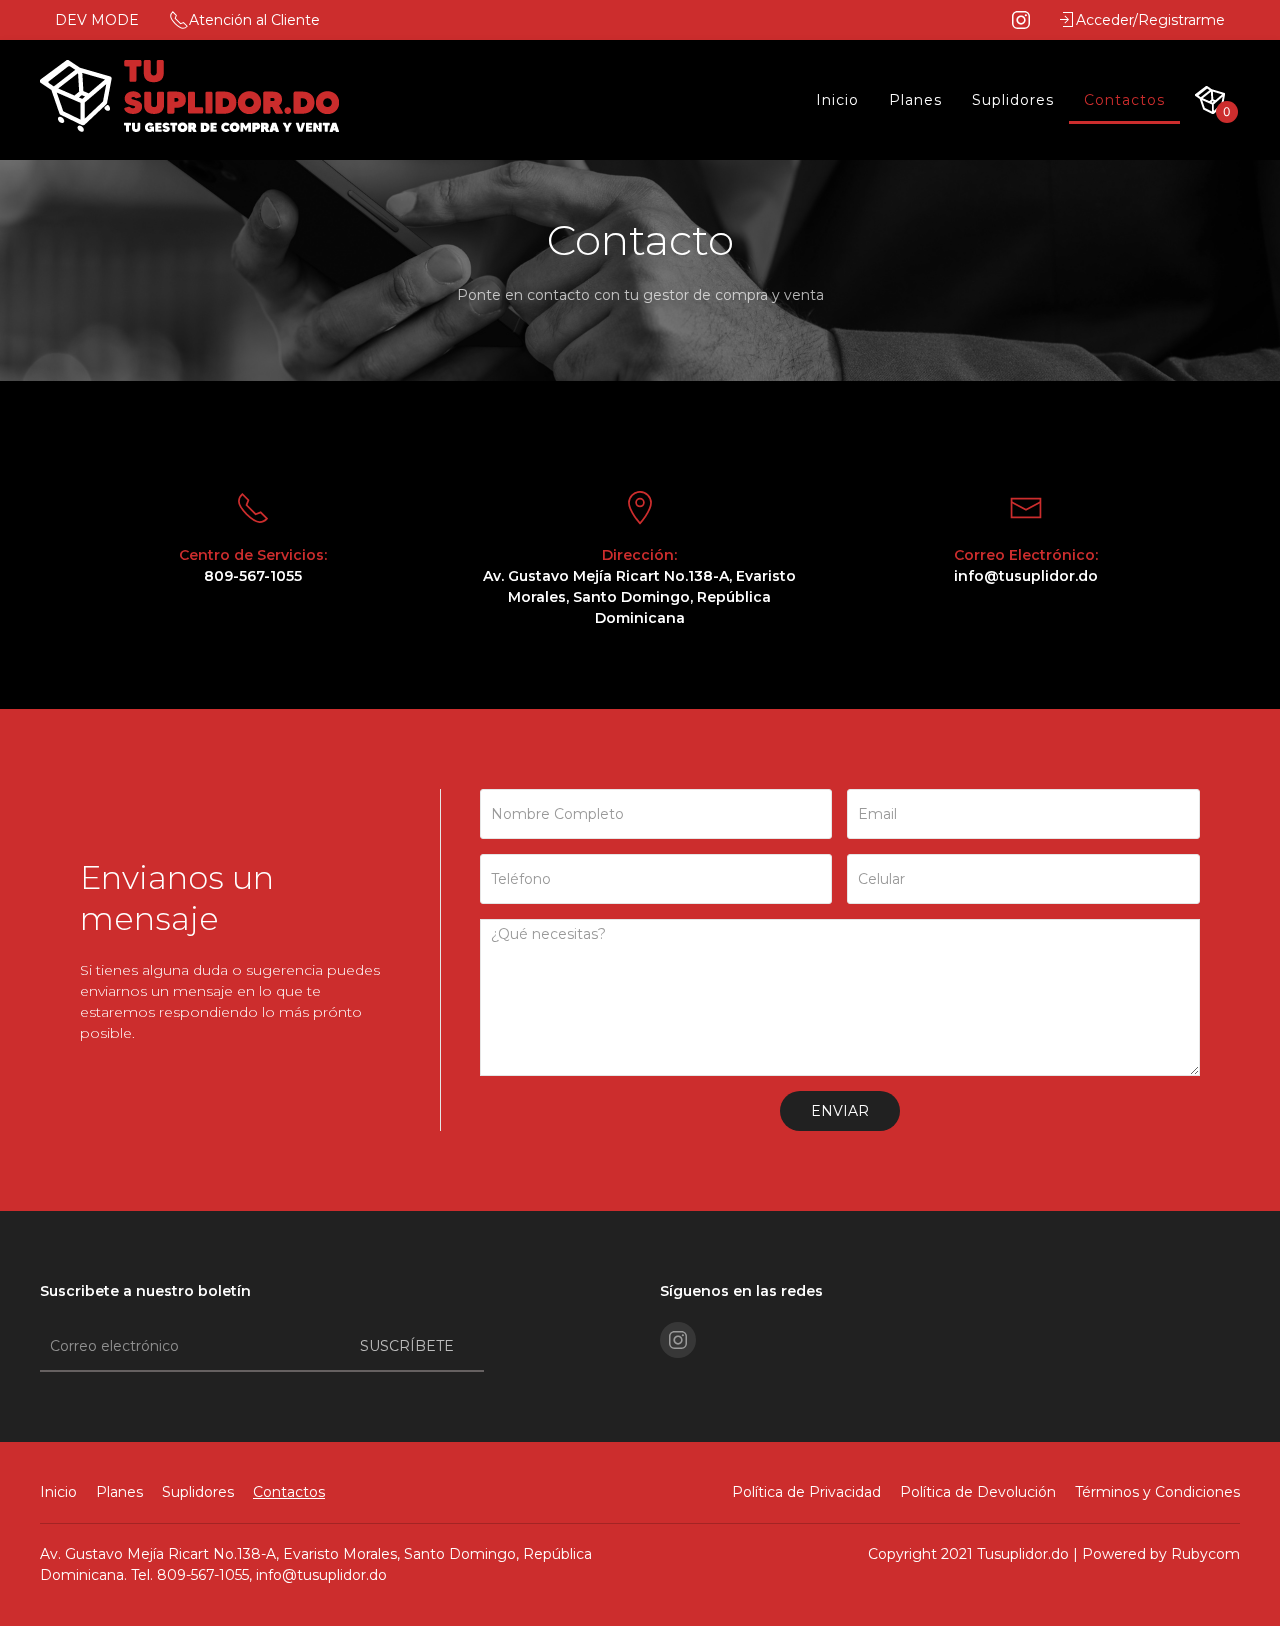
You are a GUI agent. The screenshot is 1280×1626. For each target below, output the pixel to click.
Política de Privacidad (806, 1492)
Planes (915, 100)
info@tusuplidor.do (321, 1575)
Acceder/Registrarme (1150, 20)
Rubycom (1205, 1554)
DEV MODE (97, 20)
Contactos (1124, 100)
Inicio (837, 100)
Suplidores (1013, 100)
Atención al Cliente (254, 20)
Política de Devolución (978, 1492)
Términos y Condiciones (1157, 1492)
